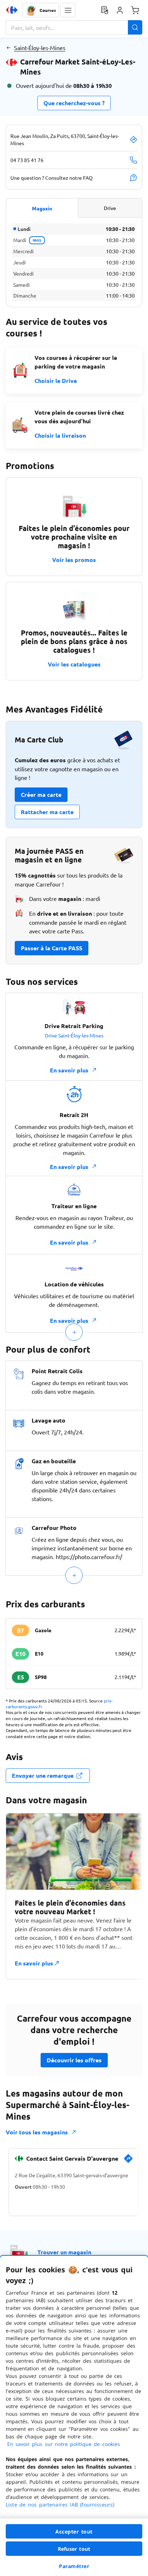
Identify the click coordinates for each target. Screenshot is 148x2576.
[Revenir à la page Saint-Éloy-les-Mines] (8, 48)
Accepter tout (74, 2532)
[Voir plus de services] (74, 1332)
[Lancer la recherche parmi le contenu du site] (135, 27)
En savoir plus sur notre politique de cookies (64, 2444)
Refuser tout (74, 2549)
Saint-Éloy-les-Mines (40, 48)
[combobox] (74, 27)
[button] (68, 10)
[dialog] (74, 2416)
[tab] (42, 208)
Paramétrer (74, 2566)
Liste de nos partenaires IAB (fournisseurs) (60, 2504)
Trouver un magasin (64, 2252)
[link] (128, 2161)
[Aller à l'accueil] (12, 10)
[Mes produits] (105, 10)
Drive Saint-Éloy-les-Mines (74, 1035)
